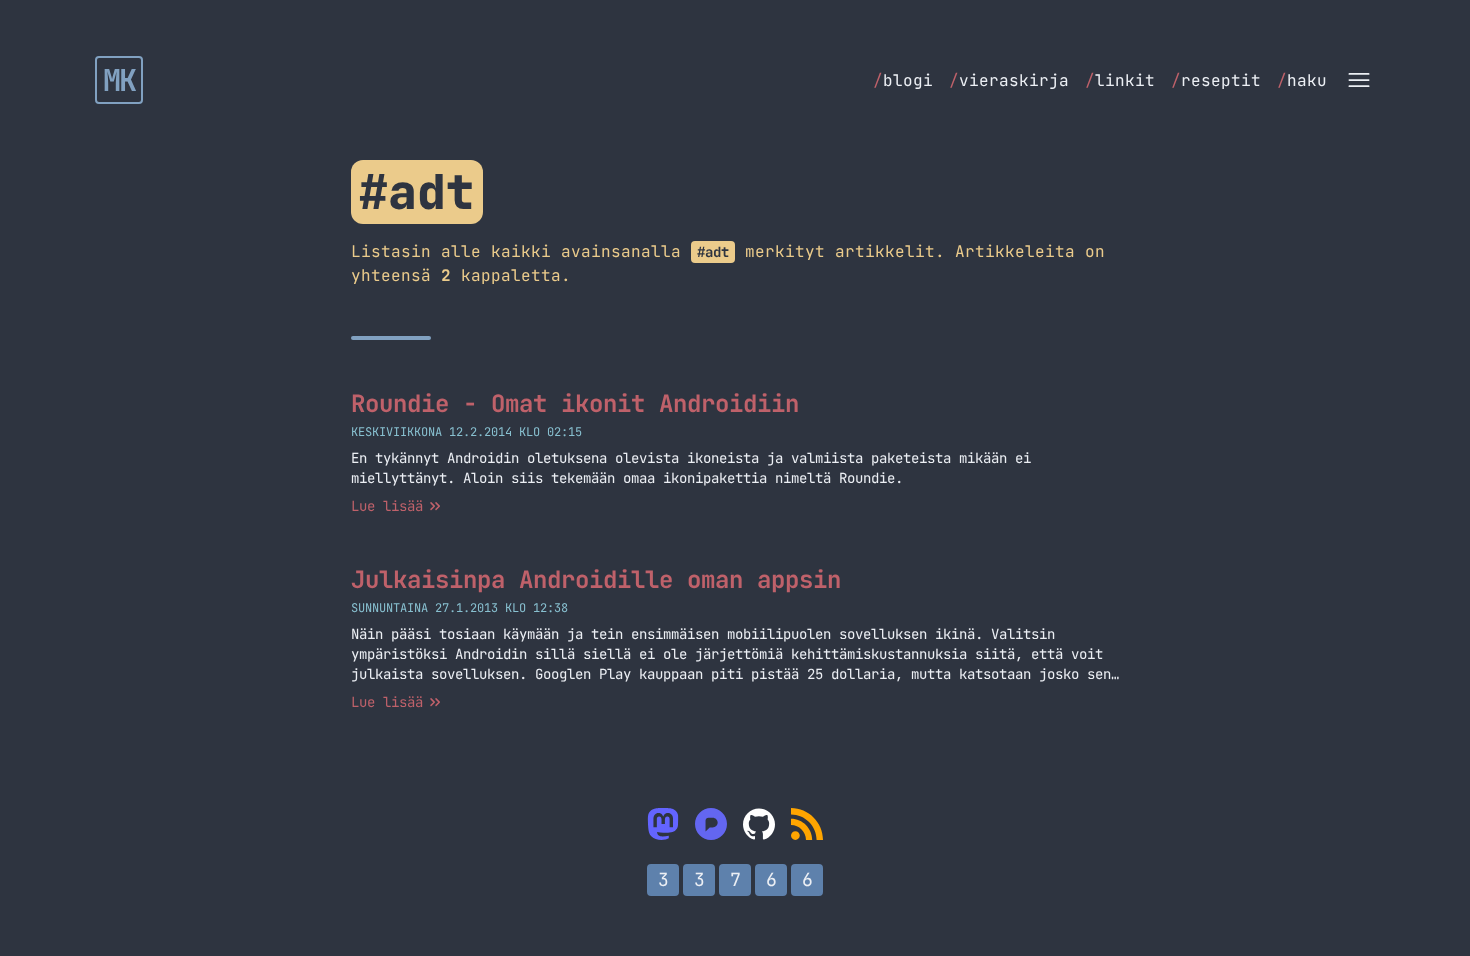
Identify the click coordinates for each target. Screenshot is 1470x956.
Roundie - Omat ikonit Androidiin (575, 403)
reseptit (1216, 80)
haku (1302, 80)
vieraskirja (1009, 80)
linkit (1120, 80)
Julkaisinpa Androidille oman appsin (596, 579)
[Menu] (1359, 80)
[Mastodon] (663, 824)
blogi (903, 80)
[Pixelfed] (711, 824)
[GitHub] (759, 824)
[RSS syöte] (807, 824)
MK (119, 80)
